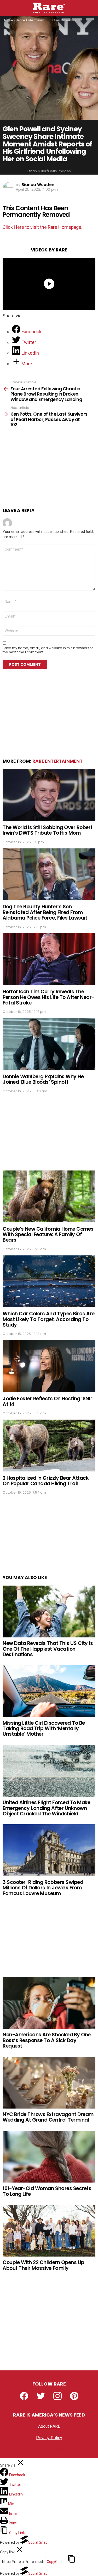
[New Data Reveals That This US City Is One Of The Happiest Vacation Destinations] (49, 1611)
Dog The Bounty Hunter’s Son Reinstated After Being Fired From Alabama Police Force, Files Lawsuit (45, 912)
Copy (57, 2562)
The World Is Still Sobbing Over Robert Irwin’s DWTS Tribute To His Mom (48, 830)
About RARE (49, 2426)
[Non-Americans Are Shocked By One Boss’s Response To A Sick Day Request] (49, 2003)
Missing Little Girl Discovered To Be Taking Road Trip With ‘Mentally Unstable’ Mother (44, 1729)
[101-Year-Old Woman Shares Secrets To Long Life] (49, 2157)
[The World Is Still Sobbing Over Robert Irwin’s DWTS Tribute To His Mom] (49, 795)
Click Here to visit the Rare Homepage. (42, 227)
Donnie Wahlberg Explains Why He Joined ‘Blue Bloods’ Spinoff (43, 1079)
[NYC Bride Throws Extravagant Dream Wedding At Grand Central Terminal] (49, 2083)
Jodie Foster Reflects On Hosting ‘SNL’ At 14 (48, 1401)
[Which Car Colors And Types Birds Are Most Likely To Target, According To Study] (49, 1281)
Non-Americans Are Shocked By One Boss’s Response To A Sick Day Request (47, 2040)
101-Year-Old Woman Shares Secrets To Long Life (47, 2191)
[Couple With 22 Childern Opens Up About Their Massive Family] (49, 2231)
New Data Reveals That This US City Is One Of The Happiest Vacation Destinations (48, 1649)
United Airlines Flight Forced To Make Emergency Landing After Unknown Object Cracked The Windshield (46, 1808)
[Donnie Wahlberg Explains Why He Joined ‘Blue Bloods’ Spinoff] (49, 1044)
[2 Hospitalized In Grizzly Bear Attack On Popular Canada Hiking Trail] (49, 1446)
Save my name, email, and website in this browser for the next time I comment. (48, 650)
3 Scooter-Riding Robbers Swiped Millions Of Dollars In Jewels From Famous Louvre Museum (43, 1888)
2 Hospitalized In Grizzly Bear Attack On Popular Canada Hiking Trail (46, 1481)
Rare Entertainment (57, 761)
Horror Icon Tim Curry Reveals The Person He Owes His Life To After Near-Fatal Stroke (48, 997)
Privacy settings (49, 2449)
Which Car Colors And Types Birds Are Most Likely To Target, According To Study (49, 1319)
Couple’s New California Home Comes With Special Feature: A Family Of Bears (48, 1235)
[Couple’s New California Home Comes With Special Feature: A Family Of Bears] (49, 1196)
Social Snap (38, 2542)
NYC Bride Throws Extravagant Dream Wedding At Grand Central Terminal (48, 2117)
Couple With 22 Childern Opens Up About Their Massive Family (44, 2265)
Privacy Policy (49, 2438)
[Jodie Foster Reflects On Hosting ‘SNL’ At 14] (49, 1366)
